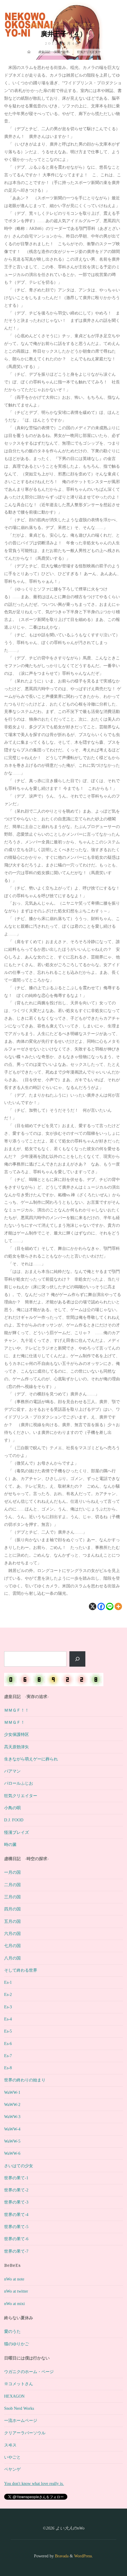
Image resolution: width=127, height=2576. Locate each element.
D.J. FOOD (14, 1820)
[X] (93, 1606)
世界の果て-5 (16, 2227)
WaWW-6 (12, 2153)
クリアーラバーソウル (25, 2433)
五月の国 (12, 1921)
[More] (119, 1606)
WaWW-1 (12, 2092)
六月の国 (12, 1933)
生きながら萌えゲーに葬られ (31, 1759)
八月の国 (12, 1958)
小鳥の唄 (12, 1808)
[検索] (78, 1659)
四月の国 (12, 1909)
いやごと (12, 2457)
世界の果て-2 (16, 2190)
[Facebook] (101, 1606)
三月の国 (12, 1897)
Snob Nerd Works (19, 2408)
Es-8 (8, 2068)
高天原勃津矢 (17, 1747)
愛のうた (12, 2331)
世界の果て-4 (16, 2215)
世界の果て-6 (82, 25)
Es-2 (8, 1994)
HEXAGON (14, 2396)
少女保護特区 (17, 1734)
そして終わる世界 (21, 1970)
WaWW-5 (12, 2141)
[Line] (110, 1606)
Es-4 (8, 2019)
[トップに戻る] (104, 2553)
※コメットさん (19, 2384)
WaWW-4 (12, 2129)
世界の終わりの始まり (25, 2080)
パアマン (12, 1771)
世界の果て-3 (16, 2202)
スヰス (10, 2445)
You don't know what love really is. (34, 2483)
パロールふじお (19, 1783)
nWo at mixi (14, 2304)
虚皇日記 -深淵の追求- (54, 52)
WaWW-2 (12, 2104)
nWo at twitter (16, 2291)
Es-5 (8, 2031)
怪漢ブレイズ (17, 1832)
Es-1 (8, 1982)
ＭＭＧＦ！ (14, 1722)
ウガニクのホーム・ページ (29, 2372)
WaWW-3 (12, 2117)
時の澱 (10, 1844)
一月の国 (12, 1872)
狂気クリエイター (47, 25)
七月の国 (12, 1946)
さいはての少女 (19, 2166)
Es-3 (8, 2007)
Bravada (61, 2556)
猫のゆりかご (17, 2344)
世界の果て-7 (16, 2251)
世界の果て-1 (16, 2178)
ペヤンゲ (12, 2469)
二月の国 (12, 1885)
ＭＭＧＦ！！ (17, 1710)
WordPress (83, 2556)
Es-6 (8, 2044)
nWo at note (14, 2279)
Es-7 (8, 2056)
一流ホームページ (21, 2420)
